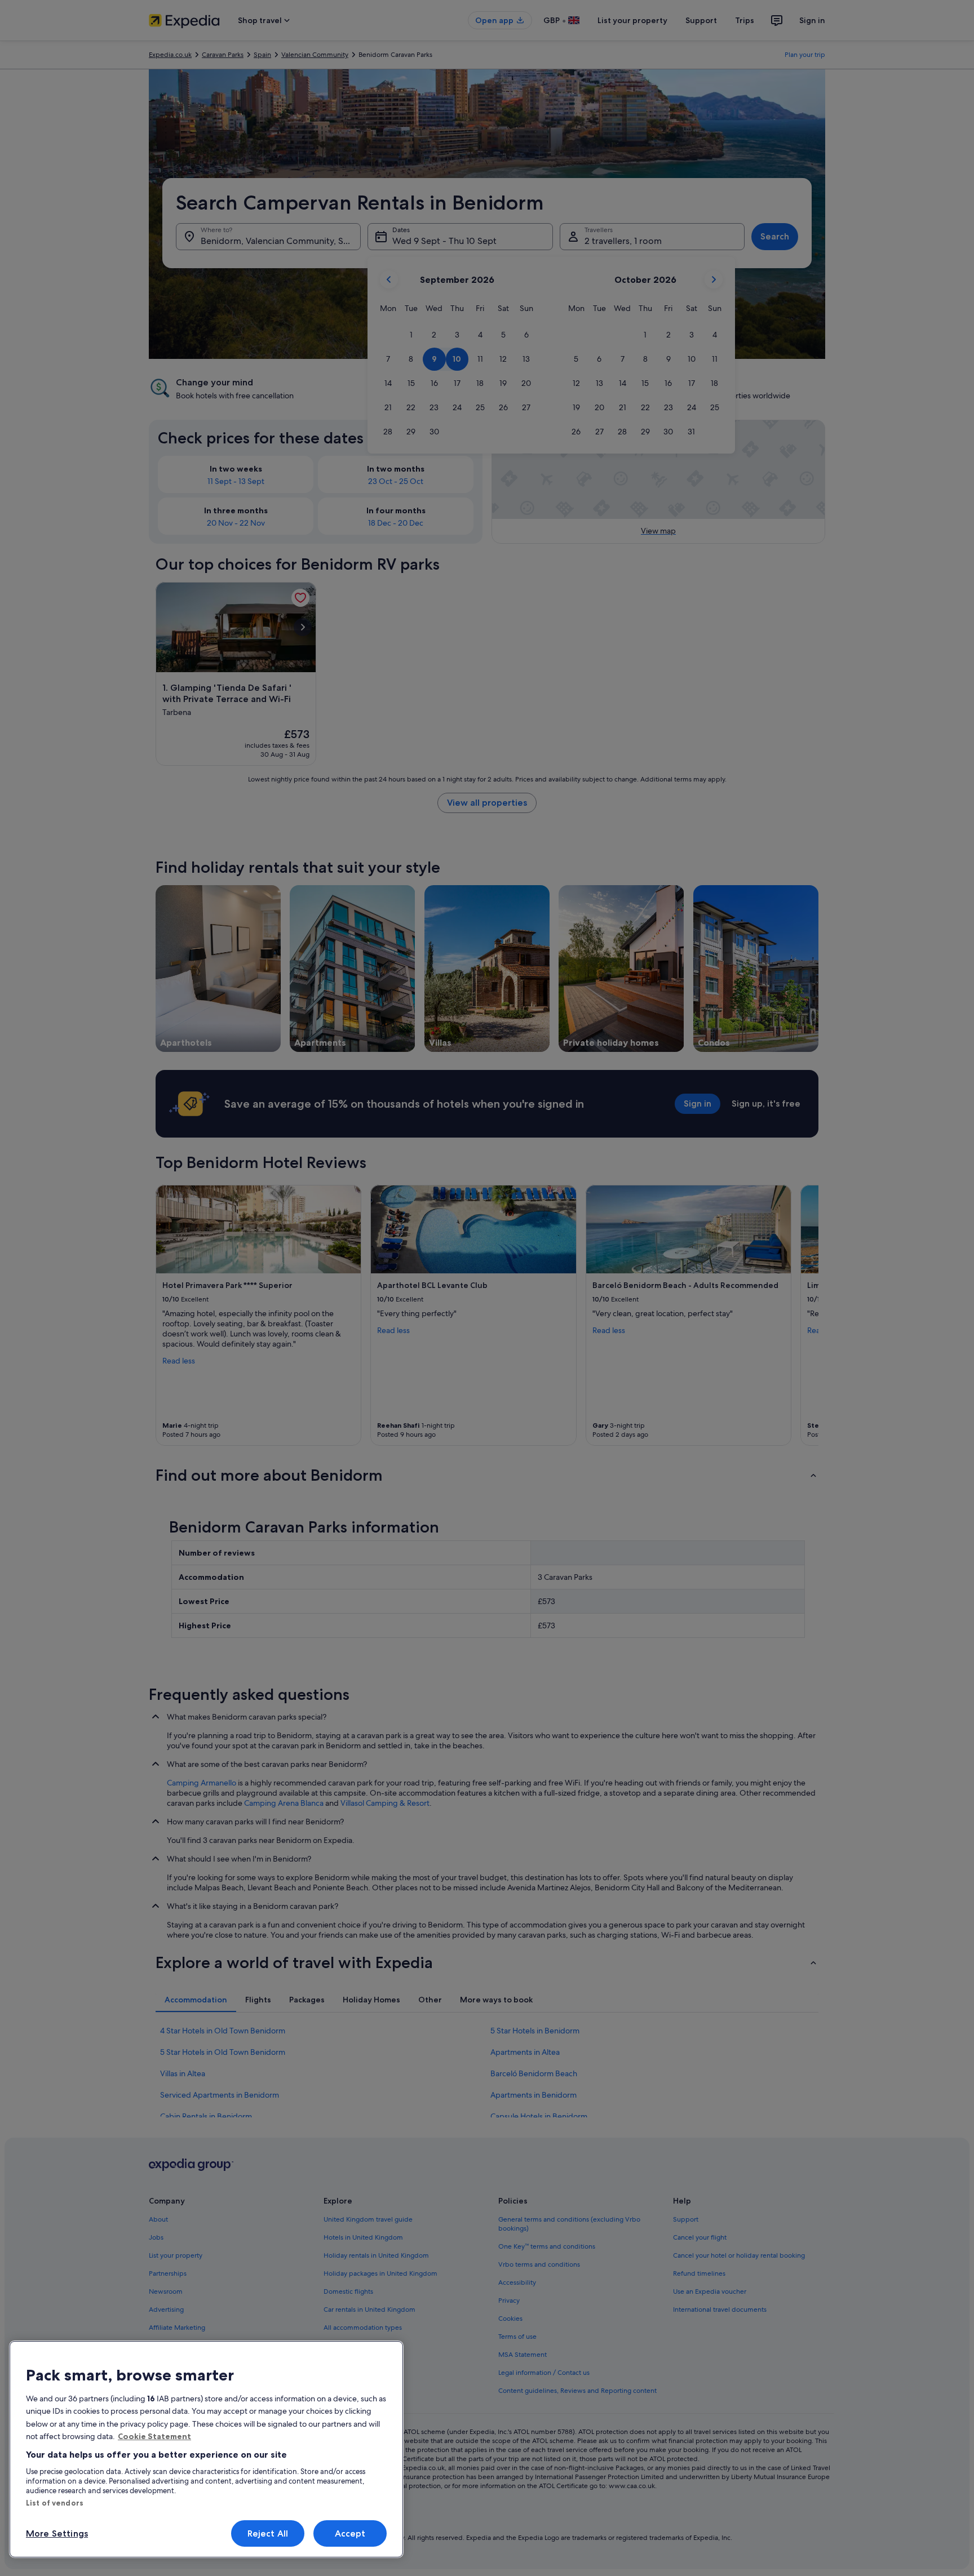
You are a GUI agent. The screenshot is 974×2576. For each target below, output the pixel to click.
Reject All (268, 2533)
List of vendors (55, 2503)
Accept (350, 2533)
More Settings (57, 2533)
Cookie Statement (154, 2436)
